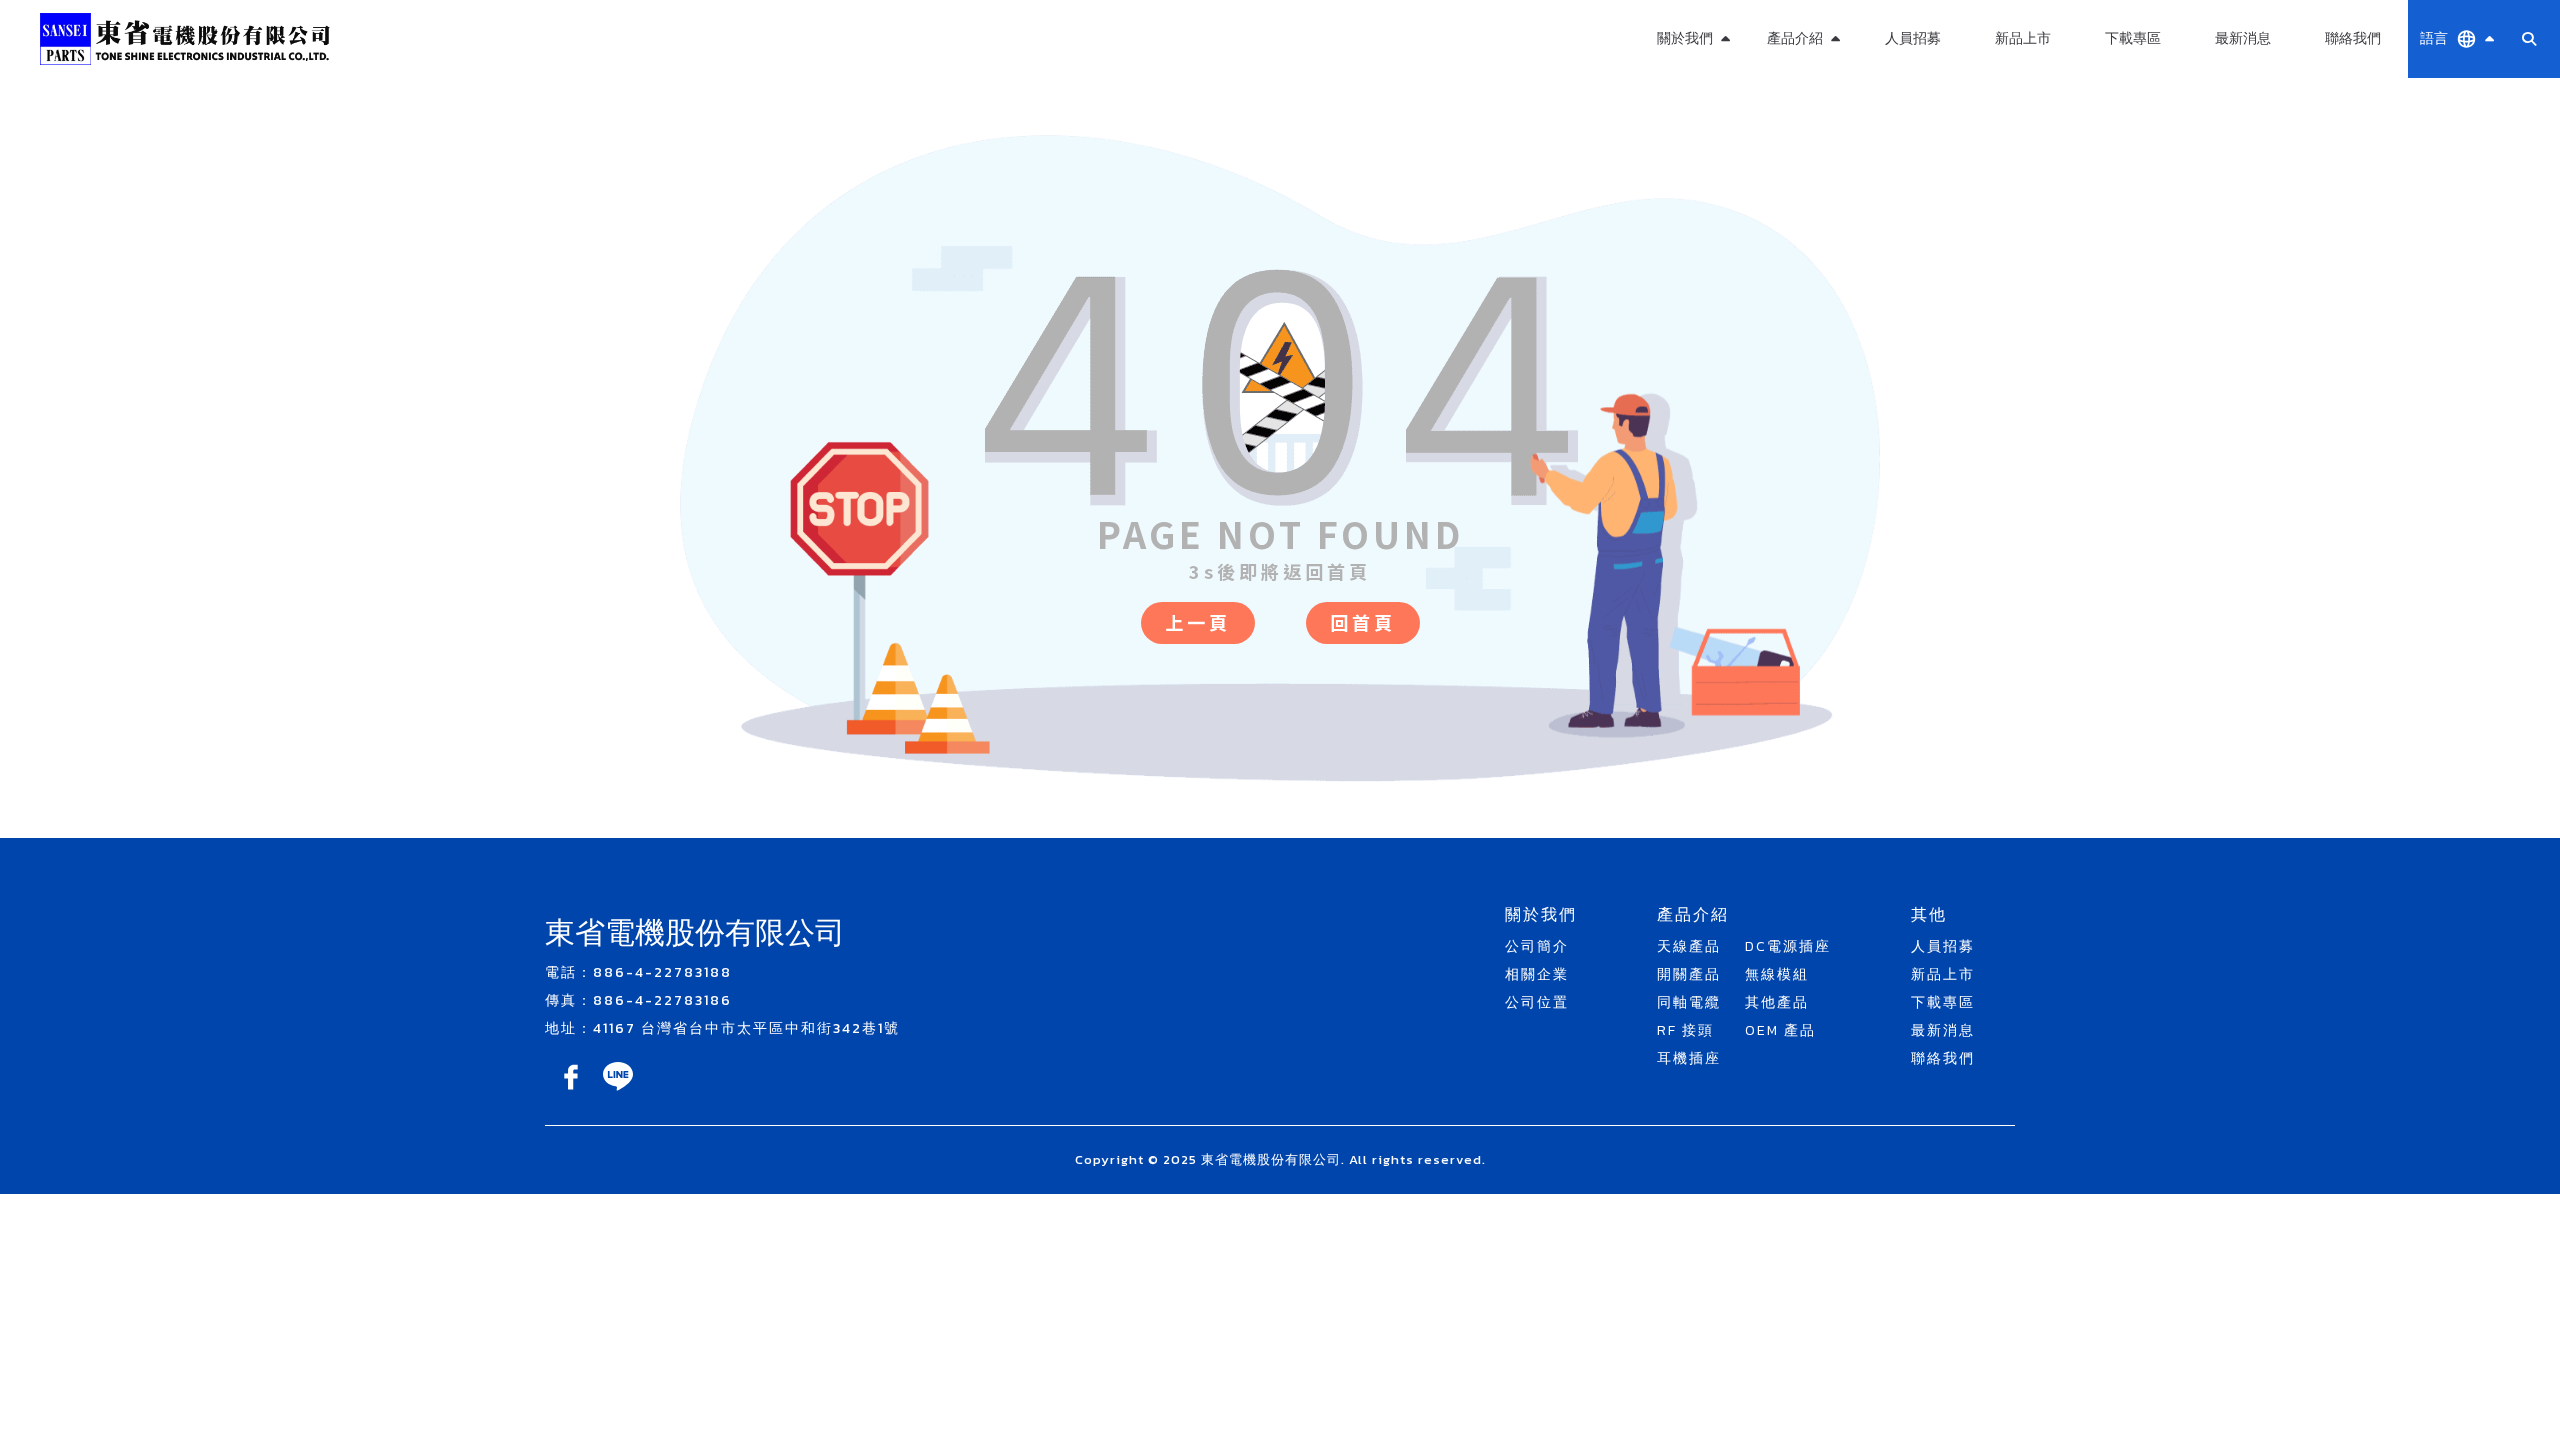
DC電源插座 (1788, 946)
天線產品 (1689, 946)
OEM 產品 (1803, 185)
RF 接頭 (1685, 1030)
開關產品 (1689, 974)
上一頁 (1198, 622)
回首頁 (1363, 622)
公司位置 (1537, 1002)
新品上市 (2023, 38)
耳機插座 (1689, 1058)
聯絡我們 (2353, 38)
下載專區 (2133, 38)
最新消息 (2243, 38)
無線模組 (1803, 89)
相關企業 (1537, 974)
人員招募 (1913, 38)
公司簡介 (1537, 946)
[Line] (618, 1090)
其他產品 (1803, 137)
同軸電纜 (1689, 1002)
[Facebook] (572, 1090)
